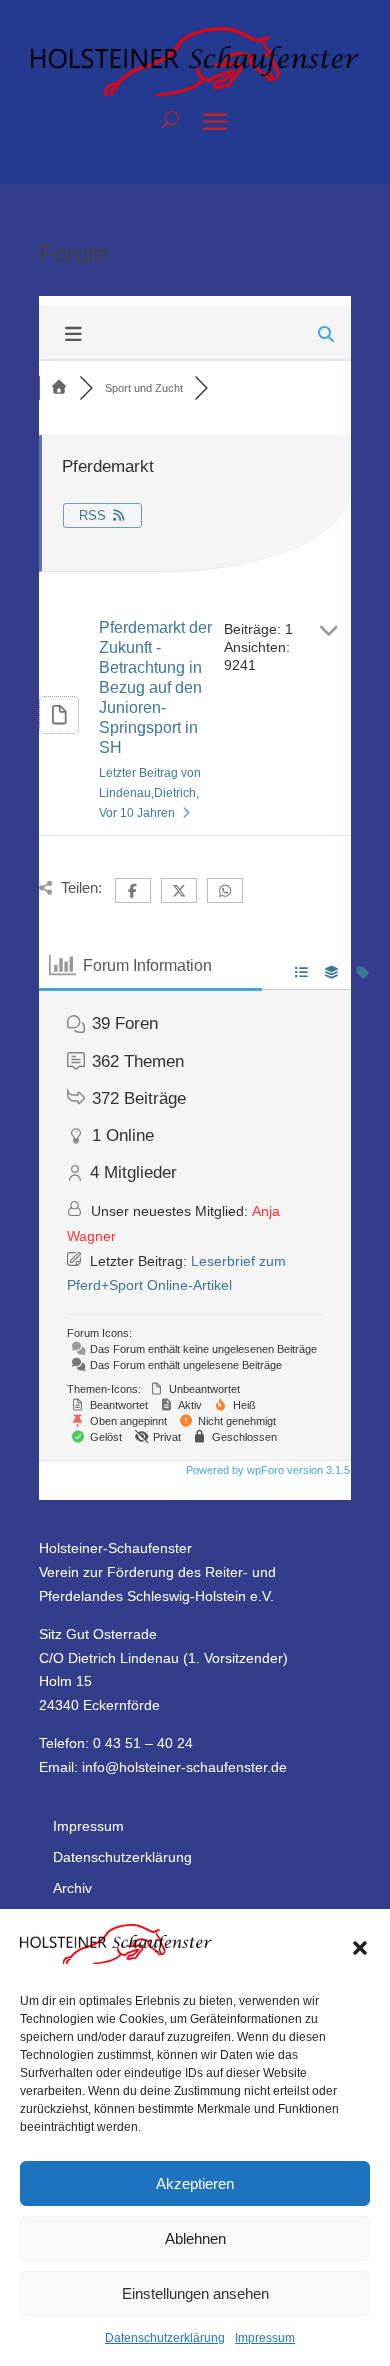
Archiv (72, 1888)
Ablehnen (195, 2238)
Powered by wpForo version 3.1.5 (266, 1470)
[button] (360, 1948)
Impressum (265, 2338)
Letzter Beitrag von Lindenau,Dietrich (150, 793)
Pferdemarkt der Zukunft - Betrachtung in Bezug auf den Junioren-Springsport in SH (155, 687)
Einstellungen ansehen (195, 2293)
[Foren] (59, 388)
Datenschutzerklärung (165, 2338)
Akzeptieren (195, 2183)
